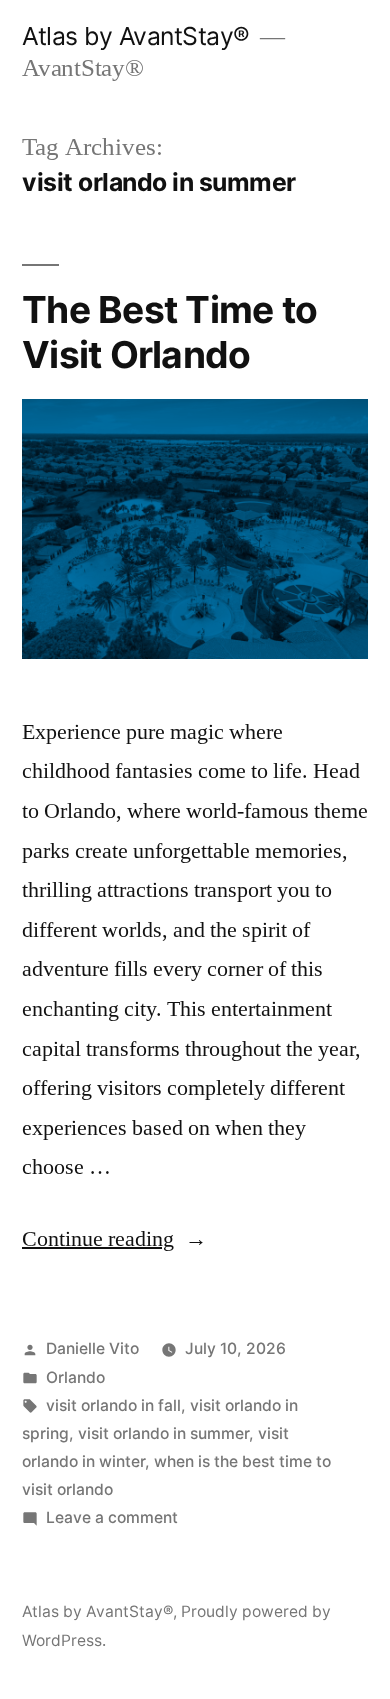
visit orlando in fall (113, 1405)
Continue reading (114, 1239)
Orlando (75, 1377)
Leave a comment (112, 1517)
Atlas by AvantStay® (136, 36)
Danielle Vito (92, 1348)
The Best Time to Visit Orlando (169, 332)
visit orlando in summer (163, 1433)
